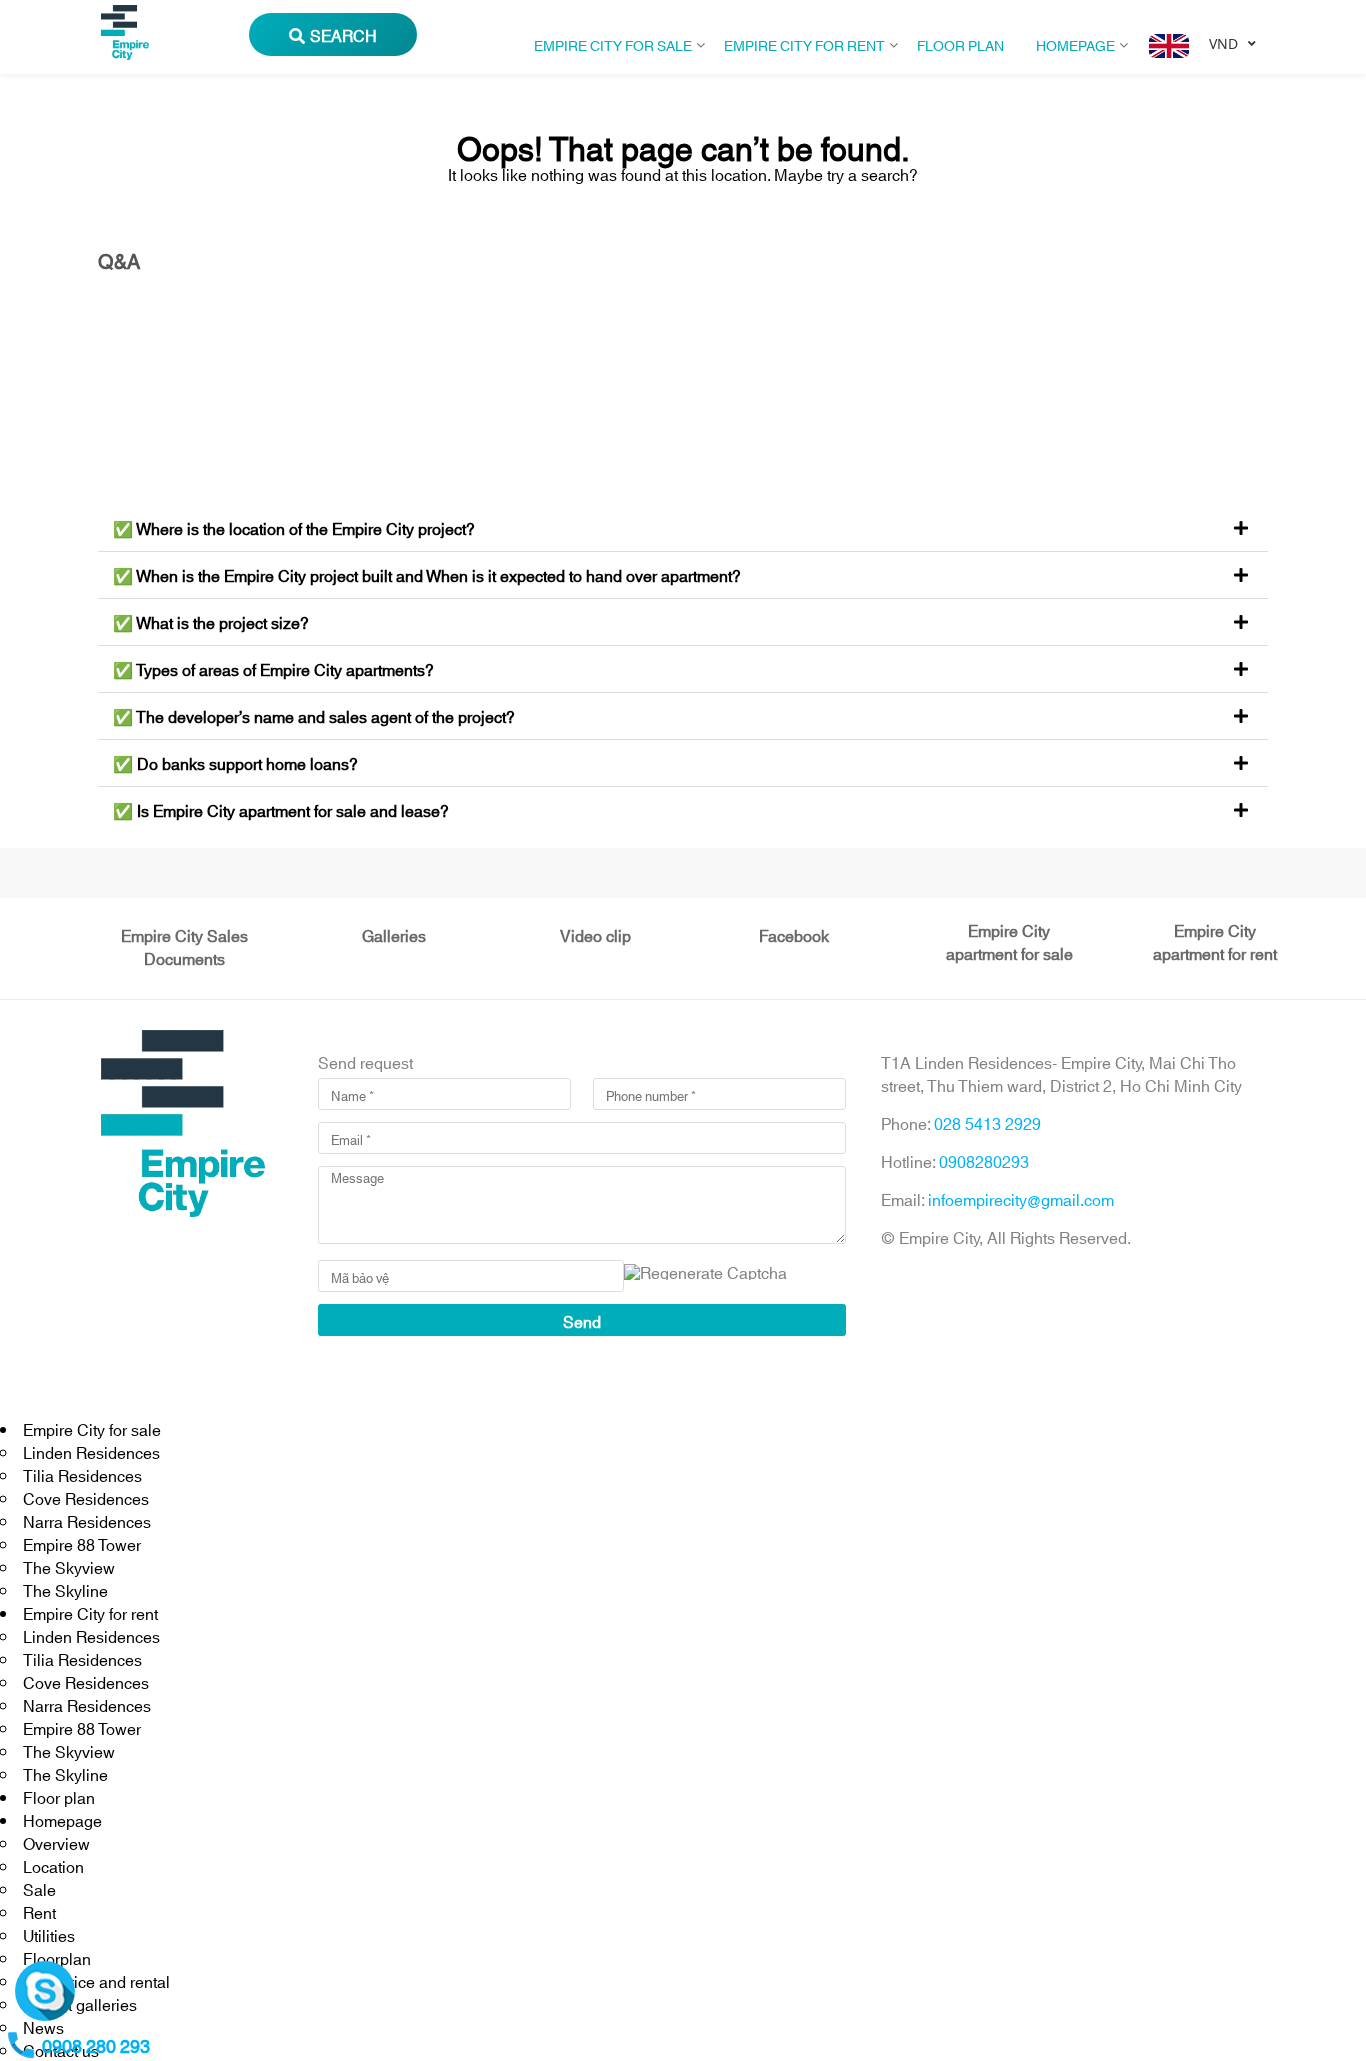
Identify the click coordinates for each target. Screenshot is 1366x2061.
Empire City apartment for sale (1009, 941)
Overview (56, 1842)
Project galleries (80, 2003)
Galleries (394, 934)
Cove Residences (86, 1497)
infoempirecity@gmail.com (1021, 1198)
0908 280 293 (96, 2045)
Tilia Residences (82, 1474)
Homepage (1075, 44)
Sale (39, 1888)
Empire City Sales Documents (184, 946)
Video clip (595, 934)
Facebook (794, 934)
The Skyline (65, 1589)
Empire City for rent (804, 44)
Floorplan (57, 1957)
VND (1223, 43)
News (43, 2026)
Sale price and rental (96, 1980)
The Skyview (69, 1566)
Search (343, 34)
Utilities (49, 1934)
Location (53, 1865)
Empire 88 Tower (82, 1543)
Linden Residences (91, 1451)
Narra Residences (87, 1520)
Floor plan (960, 44)
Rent (39, 1911)
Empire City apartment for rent (1215, 941)
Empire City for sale (613, 44)
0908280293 (984, 1160)
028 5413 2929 (987, 1122)
